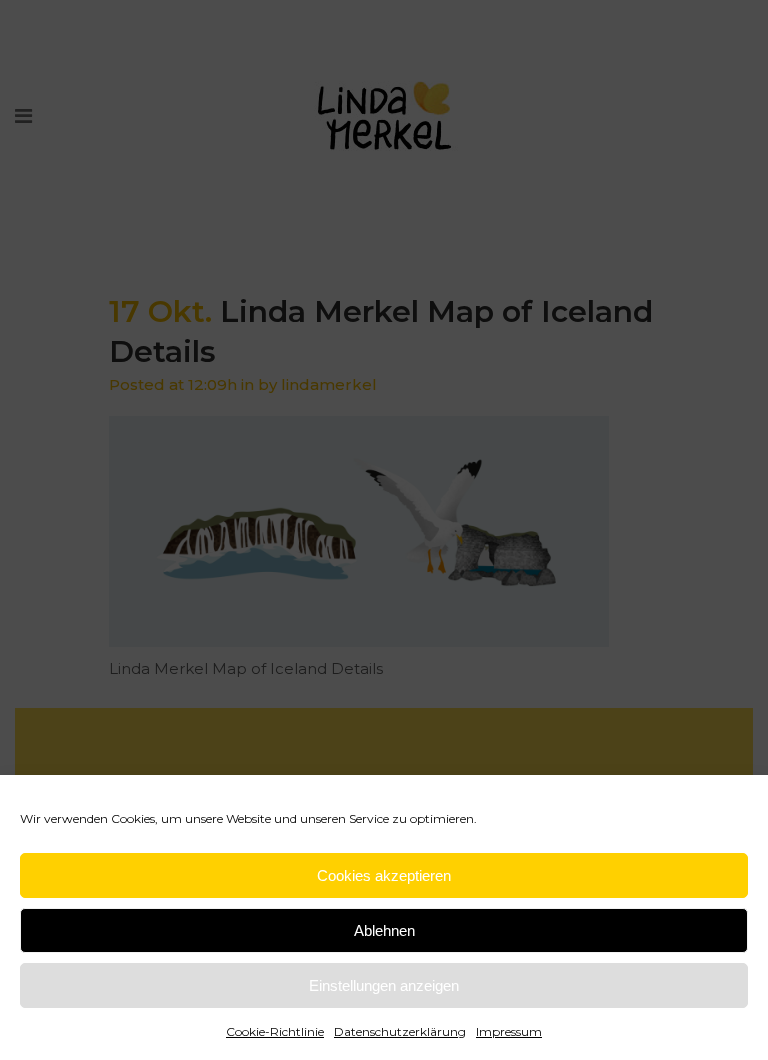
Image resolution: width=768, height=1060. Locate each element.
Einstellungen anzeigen (384, 985)
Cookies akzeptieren (384, 875)
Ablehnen (384, 930)
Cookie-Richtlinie (275, 1031)
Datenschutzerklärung (400, 1031)
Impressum (509, 1031)
